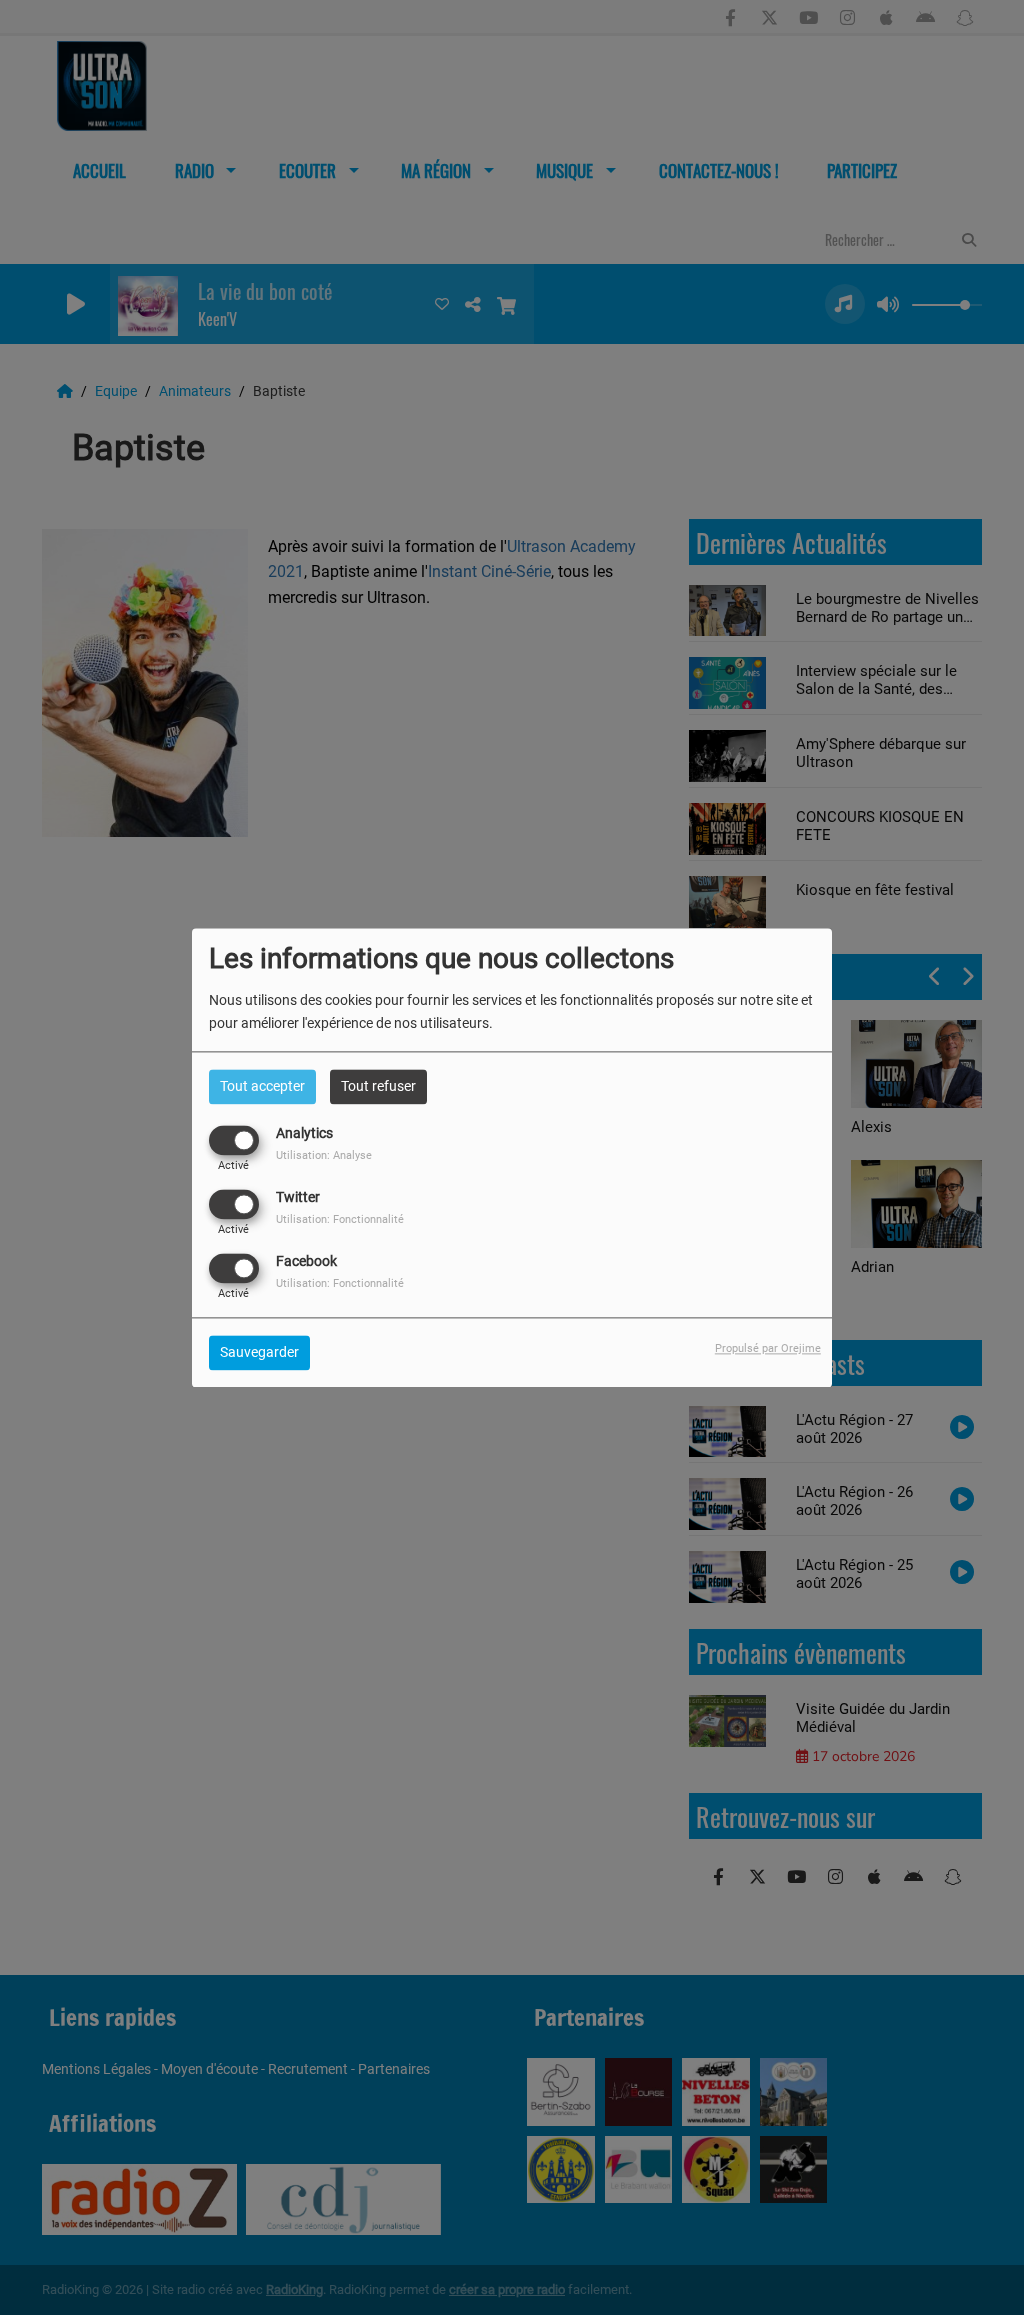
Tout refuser (378, 1086)
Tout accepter (262, 1086)
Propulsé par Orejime (768, 1348)
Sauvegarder (259, 1352)
